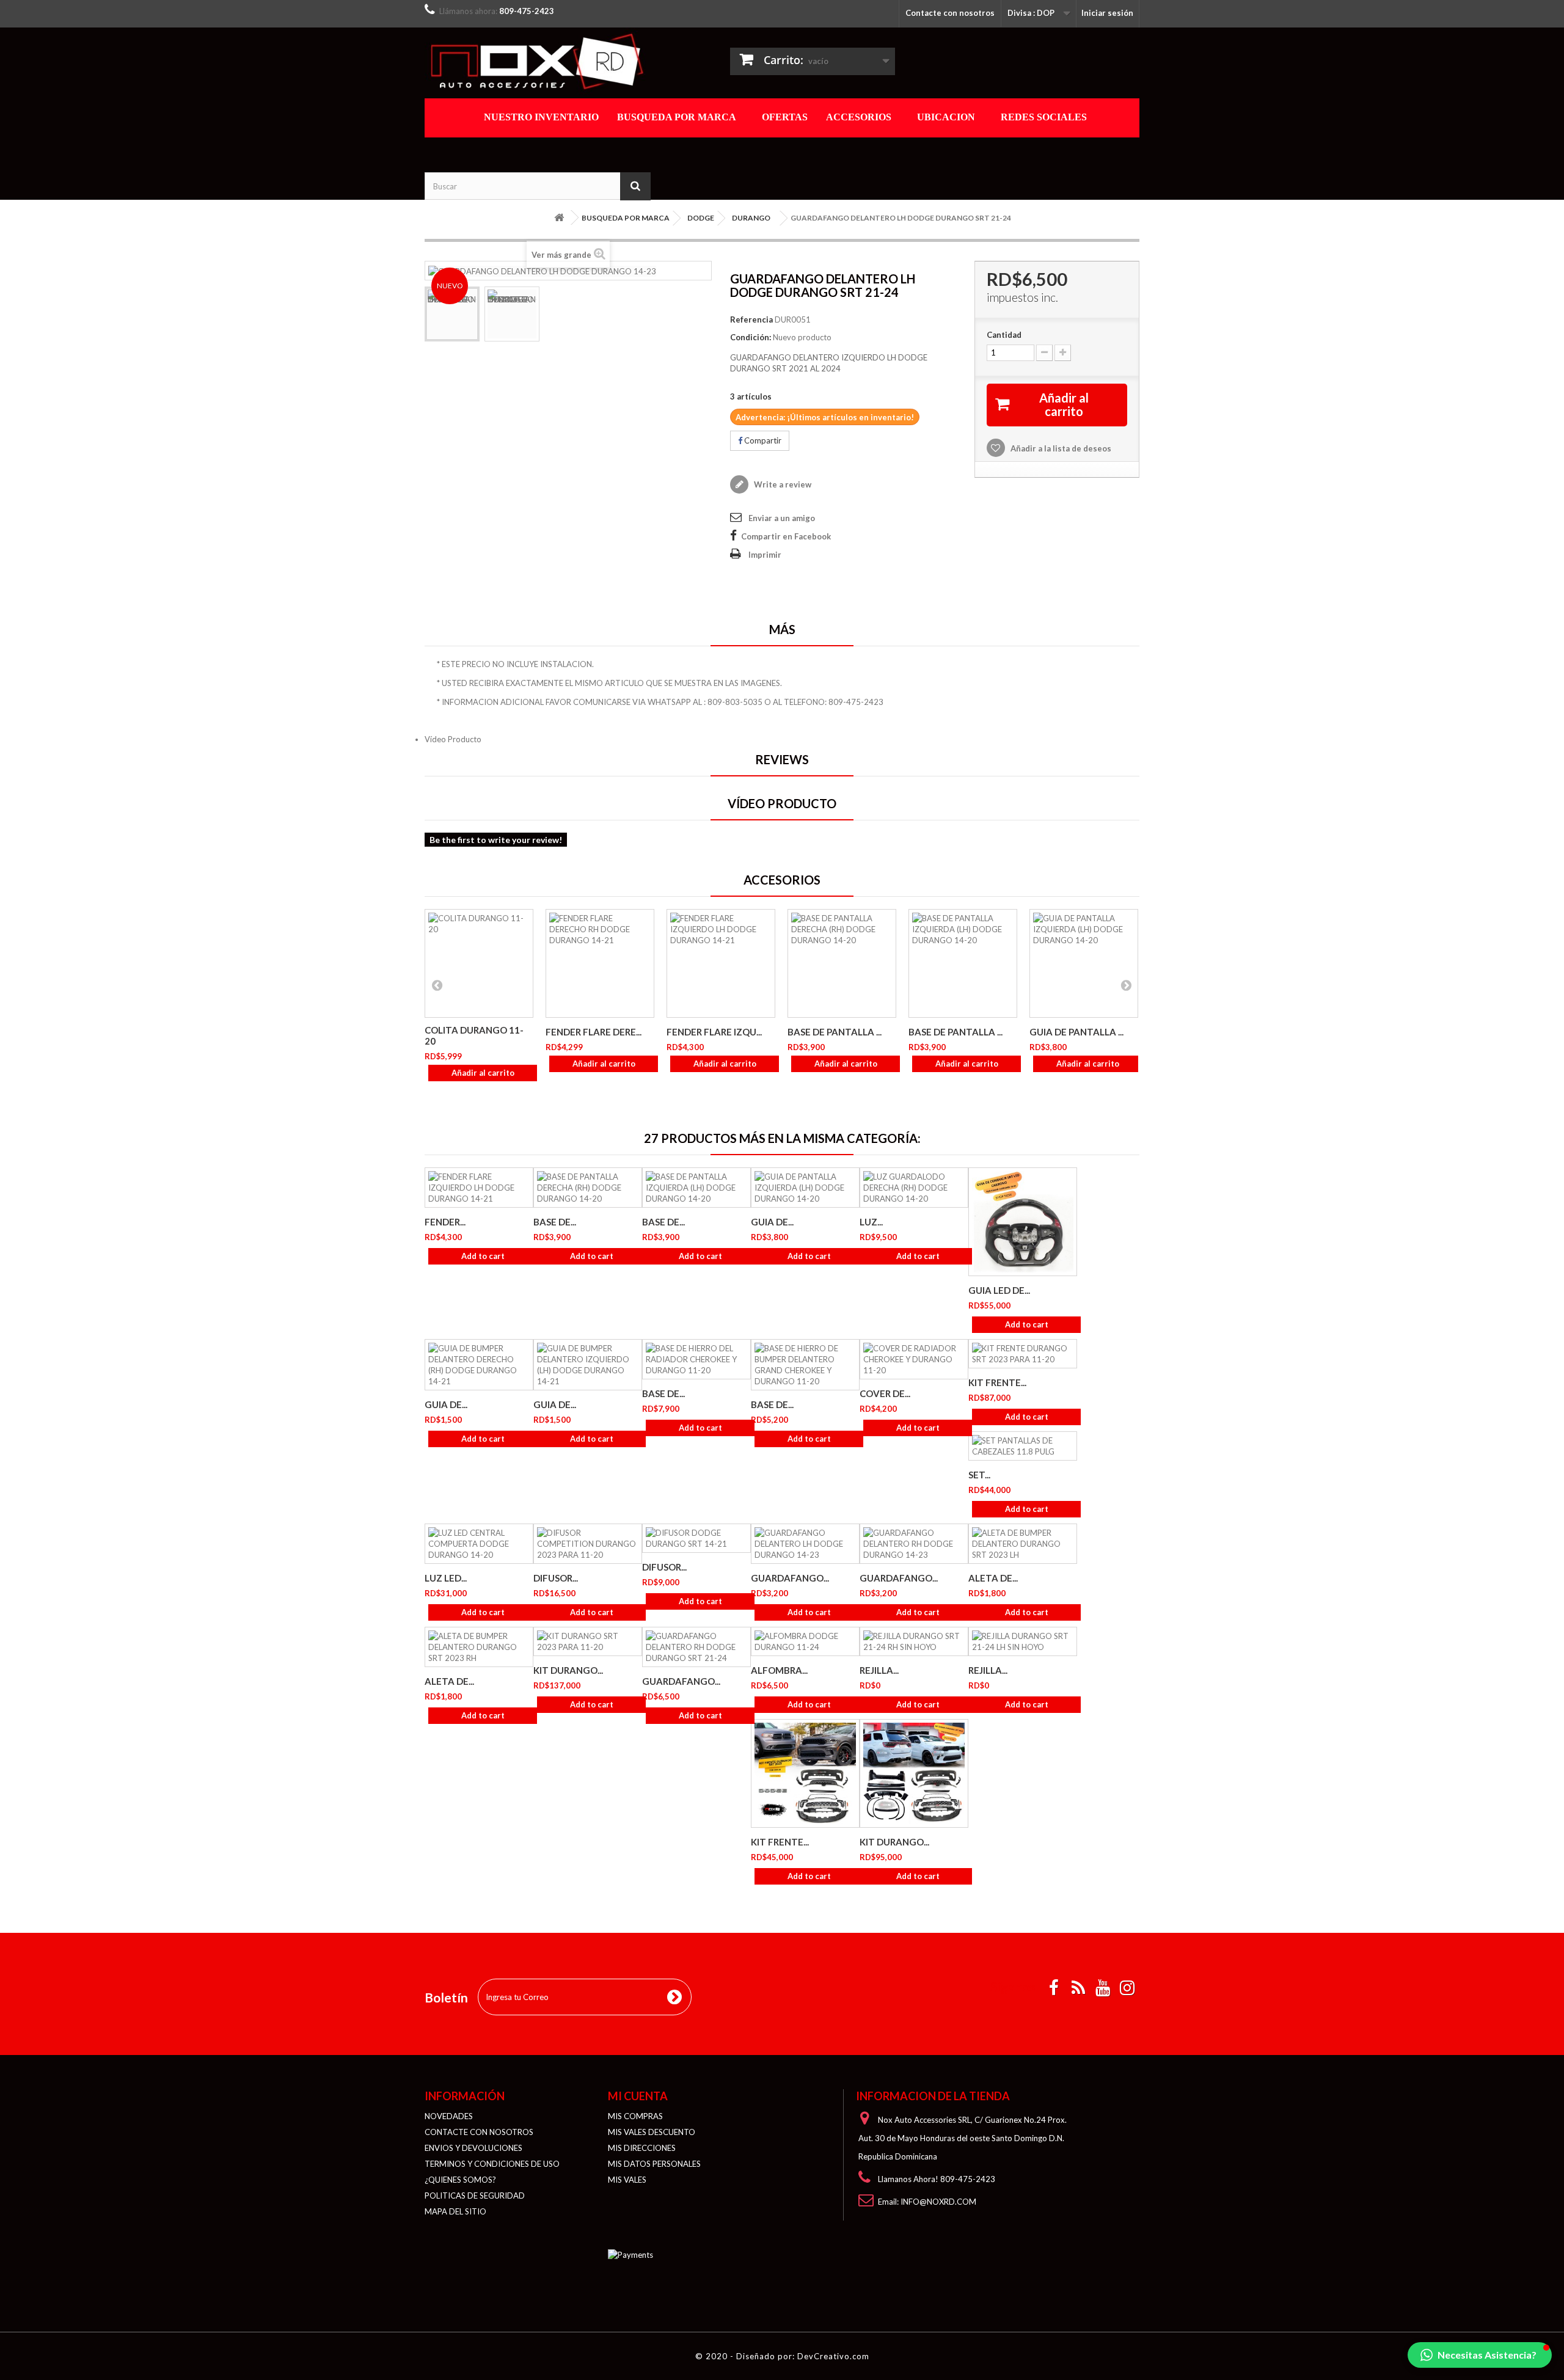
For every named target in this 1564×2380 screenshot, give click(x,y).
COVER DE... (885, 1393)
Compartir (762, 440)
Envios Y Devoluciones (473, 2148)
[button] (1480, 2355)
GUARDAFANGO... (790, 1578)
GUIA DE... (772, 1222)
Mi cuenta (638, 2096)
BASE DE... (555, 1222)
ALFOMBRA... (779, 1670)
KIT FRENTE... (997, 1382)
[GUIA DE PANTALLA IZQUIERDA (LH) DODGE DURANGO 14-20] (1084, 963)
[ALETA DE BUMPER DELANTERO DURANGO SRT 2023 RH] (479, 1647)
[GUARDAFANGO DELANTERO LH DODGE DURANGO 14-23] (452, 314)
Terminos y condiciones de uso (492, 2164)
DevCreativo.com (833, 2356)
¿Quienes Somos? (460, 2180)
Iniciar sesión (1107, 13)
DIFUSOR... (556, 1578)
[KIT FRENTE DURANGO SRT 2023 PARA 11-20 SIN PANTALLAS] (805, 1773)
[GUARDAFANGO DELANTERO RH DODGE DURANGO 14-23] (914, 1544)
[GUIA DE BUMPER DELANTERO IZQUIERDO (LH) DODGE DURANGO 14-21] (588, 1365)
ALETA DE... (993, 1578)
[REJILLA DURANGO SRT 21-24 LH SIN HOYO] (1023, 1641)
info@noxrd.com (938, 2202)
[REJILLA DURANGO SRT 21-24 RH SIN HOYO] (914, 1641)
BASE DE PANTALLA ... (835, 1032)
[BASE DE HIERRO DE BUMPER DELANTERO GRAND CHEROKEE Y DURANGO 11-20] (805, 1365)
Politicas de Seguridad (475, 2196)
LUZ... (871, 1222)
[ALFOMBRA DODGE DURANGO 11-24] (805, 1641)
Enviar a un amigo (782, 518)
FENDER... (445, 1222)
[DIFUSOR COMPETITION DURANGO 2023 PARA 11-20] (588, 1544)
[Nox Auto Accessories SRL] (538, 61)
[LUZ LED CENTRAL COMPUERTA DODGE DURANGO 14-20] (479, 1544)
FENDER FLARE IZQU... (714, 1032)
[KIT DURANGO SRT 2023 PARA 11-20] (588, 1641)
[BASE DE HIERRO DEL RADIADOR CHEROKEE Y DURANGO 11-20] (696, 1359)
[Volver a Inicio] (559, 218)
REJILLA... (879, 1670)
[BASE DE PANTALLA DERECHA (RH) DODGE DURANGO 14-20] (842, 963)
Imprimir (765, 555)
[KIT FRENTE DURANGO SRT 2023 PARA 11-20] (1023, 1354)
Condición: (751, 337)
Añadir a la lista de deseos (1060, 448)
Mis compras (635, 2116)
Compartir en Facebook (786, 536)
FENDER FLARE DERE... (594, 1032)
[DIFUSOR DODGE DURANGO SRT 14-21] (696, 1538)
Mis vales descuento (652, 2132)
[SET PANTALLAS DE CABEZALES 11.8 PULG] (1023, 1446)
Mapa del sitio (455, 2211)
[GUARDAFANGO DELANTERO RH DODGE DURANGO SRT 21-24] (696, 1647)
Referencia (751, 319)
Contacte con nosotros (950, 13)
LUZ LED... (446, 1578)
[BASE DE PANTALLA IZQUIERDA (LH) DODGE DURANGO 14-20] (963, 963)
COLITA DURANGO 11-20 (474, 1035)
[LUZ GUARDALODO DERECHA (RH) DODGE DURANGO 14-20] (914, 1188)
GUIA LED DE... (999, 1290)
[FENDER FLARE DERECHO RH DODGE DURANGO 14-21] (600, 963)
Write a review (782, 484)
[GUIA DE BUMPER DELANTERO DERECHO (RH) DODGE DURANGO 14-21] (479, 1365)
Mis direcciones (642, 2148)
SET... (979, 1475)
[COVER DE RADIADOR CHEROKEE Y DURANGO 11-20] (914, 1359)
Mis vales (627, 2180)
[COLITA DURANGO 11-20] (479, 963)
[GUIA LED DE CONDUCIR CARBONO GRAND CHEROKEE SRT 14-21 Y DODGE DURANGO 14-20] (1023, 1222)
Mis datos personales (654, 2164)
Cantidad (1004, 335)
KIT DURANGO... (568, 1670)
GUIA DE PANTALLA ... (1076, 1032)
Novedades (449, 2116)
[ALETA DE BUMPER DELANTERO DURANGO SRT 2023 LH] (1023, 1544)
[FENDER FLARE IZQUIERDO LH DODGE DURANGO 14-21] (721, 963)
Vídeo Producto (453, 739)
